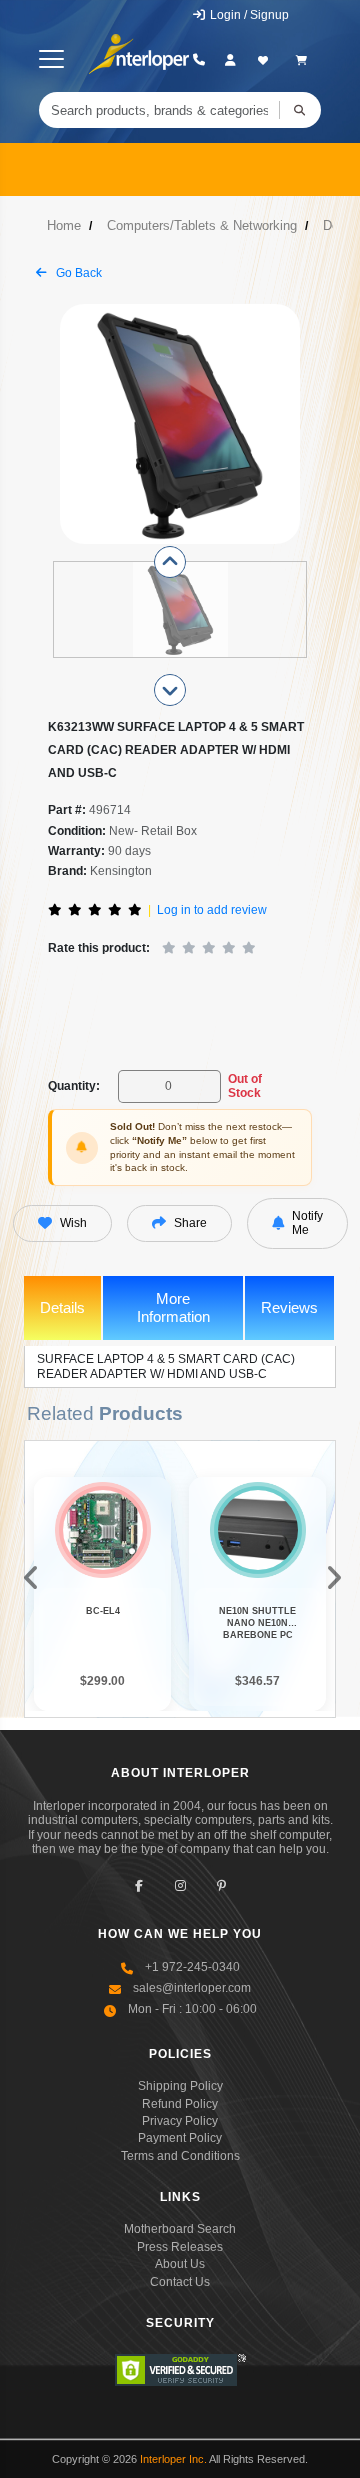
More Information (173, 1307)
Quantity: (74, 1086)
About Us (180, 2264)
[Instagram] (180, 1885)
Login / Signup (248, 15)
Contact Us (180, 2282)
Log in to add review (212, 910)
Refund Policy (180, 2104)
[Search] (300, 110)
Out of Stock (245, 1086)
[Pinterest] (221, 1885)
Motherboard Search (180, 2229)
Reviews (289, 1307)
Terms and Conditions (180, 2156)
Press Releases (180, 2247)
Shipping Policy (180, 2086)
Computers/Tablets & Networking (202, 225)
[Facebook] (139, 1885)
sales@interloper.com (192, 1988)
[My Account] (230, 60)
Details (62, 1307)
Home (64, 225)
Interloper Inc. (173, 2459)
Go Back (77, 273)
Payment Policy (180, 2138)
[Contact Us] (198, 60)
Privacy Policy (180, 2121)
